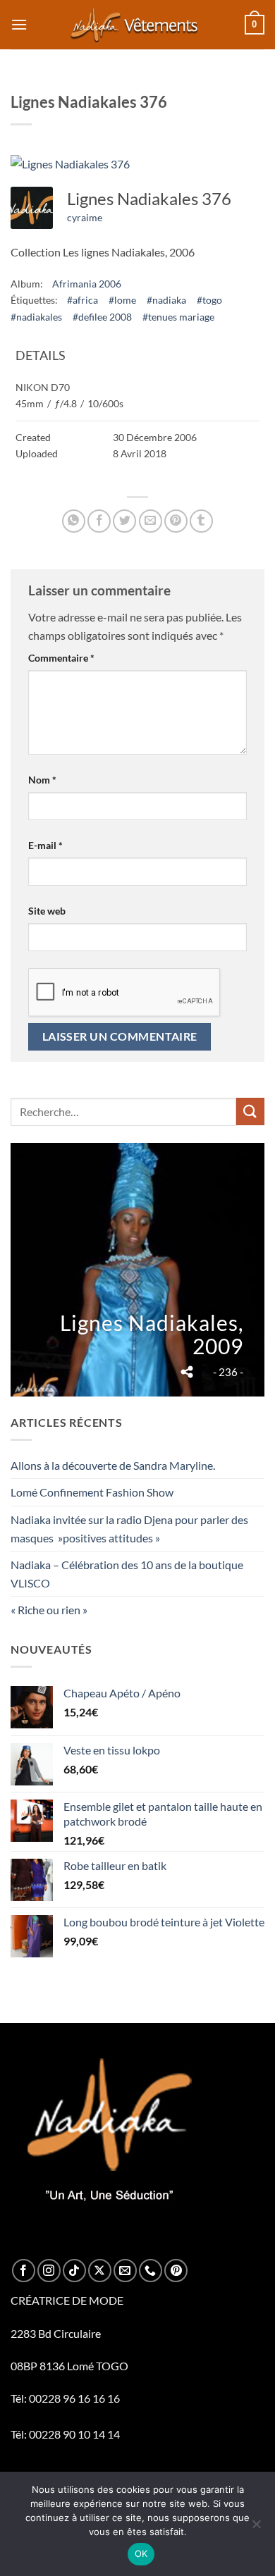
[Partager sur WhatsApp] (74, 521)
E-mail (45, 845)
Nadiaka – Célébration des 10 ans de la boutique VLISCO (127, 1574)
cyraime (85, 217)
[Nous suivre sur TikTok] (74, 2271)
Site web (47, 911)
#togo (209, 300)
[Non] (256, 2528)
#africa (82, 300)
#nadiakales (36, 317)
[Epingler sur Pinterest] (176, 521)
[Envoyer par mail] (151, 521)
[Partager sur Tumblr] (201, 521)
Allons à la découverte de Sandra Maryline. (113, 1465)
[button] (19, 24)
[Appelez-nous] (151, 2271)
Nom (42, 780)
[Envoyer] (250, 1111)
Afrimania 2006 (87, 284)
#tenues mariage (178, 317)
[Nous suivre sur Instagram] (49, 2271)
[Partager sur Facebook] (99, 521)
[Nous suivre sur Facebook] (24, 2271)
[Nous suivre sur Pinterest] (176, 2271)
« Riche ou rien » (49, 1610)
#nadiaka (166, 300)
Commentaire (61, 658)
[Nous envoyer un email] (125, 2271)
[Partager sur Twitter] (124, 521)
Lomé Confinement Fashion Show (92, 1492)
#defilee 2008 (102, 317)
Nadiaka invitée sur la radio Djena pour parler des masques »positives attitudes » (129, 1529)
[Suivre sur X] (100, 2271)
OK (141, 2553)
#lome (122, 300)
